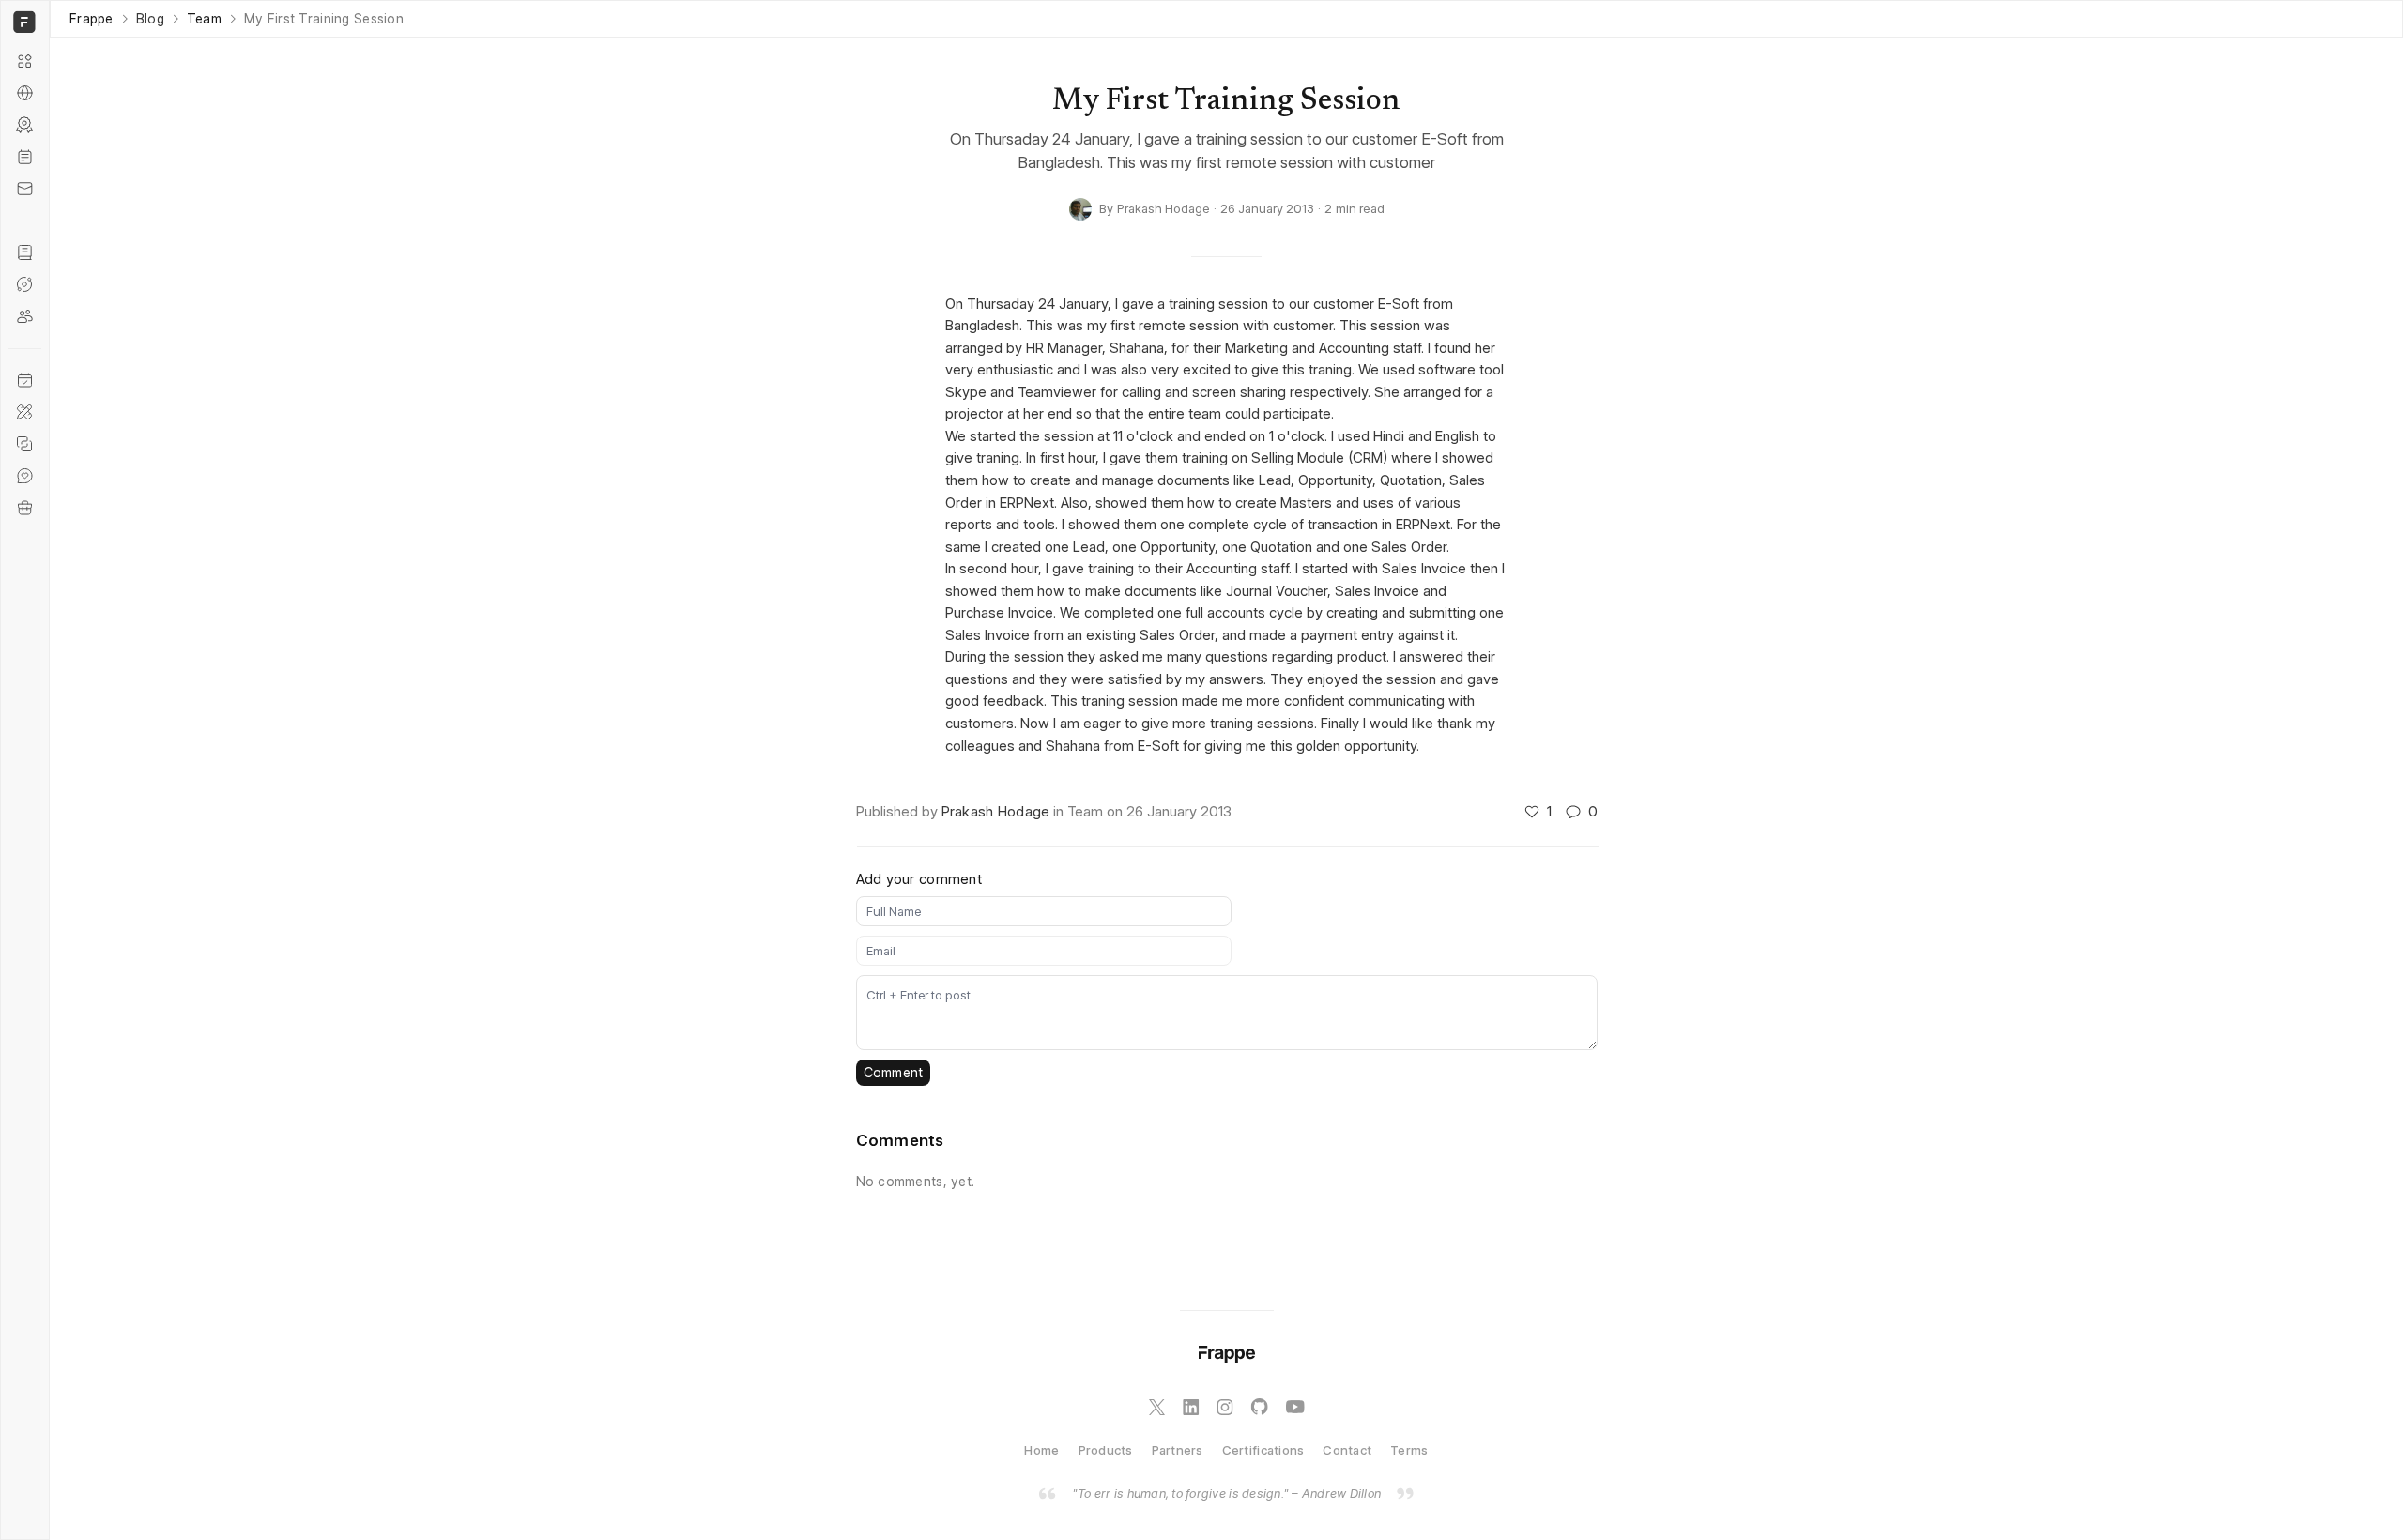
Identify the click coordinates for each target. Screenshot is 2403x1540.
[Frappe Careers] (25, 508)
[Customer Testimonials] (25, 476)
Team (204, 19)
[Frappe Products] (25, 61)
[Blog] (25, 157)
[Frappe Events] (25, 380)
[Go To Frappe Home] (22, 22)
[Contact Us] (25, 189)
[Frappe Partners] (25, 93)
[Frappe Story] (25, 252)
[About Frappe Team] (25, 316)
